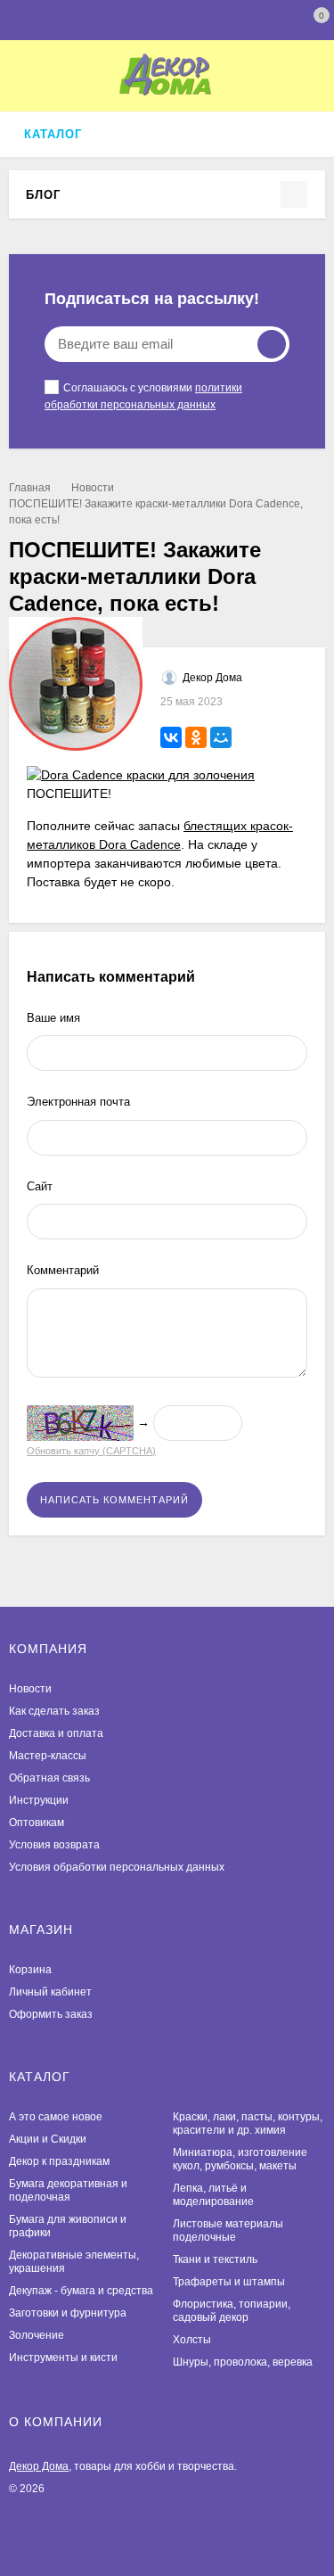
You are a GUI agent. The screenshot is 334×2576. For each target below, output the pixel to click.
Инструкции (39, 1800)
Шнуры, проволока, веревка (243, 2362)
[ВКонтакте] (171, 737)
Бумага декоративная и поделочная (68, 2190)
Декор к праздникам (59, 2161)
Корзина (30, 1970)
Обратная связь (49, 1778)
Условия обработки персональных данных (117, 1867)
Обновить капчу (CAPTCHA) (91, 1451)
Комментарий (63, 1270)
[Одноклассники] (196, 737)
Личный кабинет (50, 1992)
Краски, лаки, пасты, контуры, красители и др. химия (248, 2123)
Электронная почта (78, 1102)
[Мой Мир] (221, 737)
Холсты (192, 2340)
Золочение (37, 2335)
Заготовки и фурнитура (68, 2313)
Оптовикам (37, 1823)
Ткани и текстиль (215, 2259)
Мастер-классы (48, 1756)
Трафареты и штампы (229, 2282)
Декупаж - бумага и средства (81, 2291)
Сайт (40, 1186)
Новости (93, 488)
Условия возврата (54, 1845)
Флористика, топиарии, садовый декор (232, 2311)
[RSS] (71, 194)
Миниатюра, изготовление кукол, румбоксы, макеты (240, 2159)
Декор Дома (39, 2466)
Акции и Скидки (48, 2139)
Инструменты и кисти (63, 2358)
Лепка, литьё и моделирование (213, 2195)
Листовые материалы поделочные (228, 2230)
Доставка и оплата (56, 1733)
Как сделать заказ (54, 1711)
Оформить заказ (51, 2014)
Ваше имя (53, 1018)
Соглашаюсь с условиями (143, 396)
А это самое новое (56, 2117)
